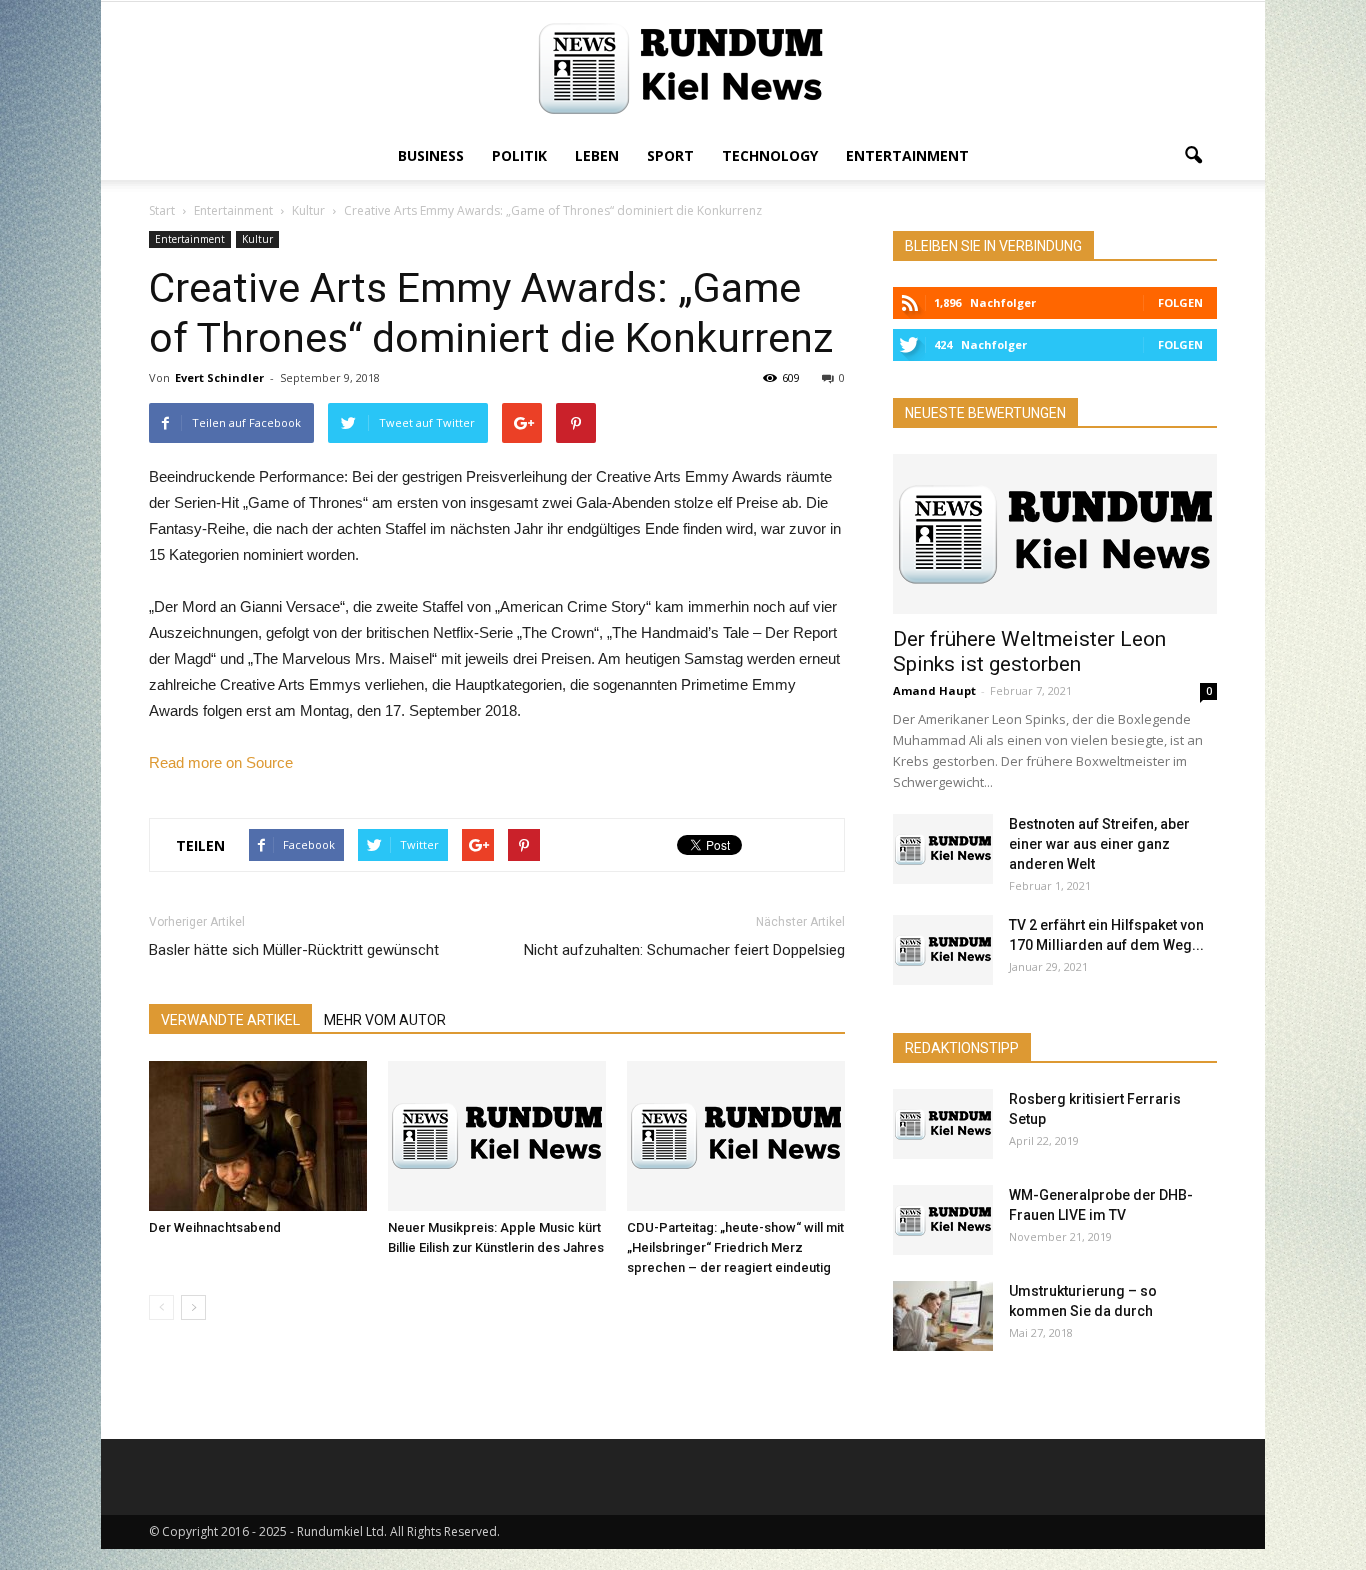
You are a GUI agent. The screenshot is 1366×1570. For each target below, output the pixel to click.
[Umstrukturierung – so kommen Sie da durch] (943, 1316)
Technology (770, 155)
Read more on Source (221, 762)
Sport (670, 155)
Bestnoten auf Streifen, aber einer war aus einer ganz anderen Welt (1099, 844)
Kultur (257, 239)
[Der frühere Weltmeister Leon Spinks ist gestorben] (1055, 534)
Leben (597, 155)
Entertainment (907, 155)
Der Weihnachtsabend (215, 1227)
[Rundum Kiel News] (683, 68)
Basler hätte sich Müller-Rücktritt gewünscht (294, 950)
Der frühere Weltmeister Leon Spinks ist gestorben (1029, 651)
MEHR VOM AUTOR (385, 1020)
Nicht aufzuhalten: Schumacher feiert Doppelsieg (684, 950)
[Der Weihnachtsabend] (258, 1136)
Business (431, 155)
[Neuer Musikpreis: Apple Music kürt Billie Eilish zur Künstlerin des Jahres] (497, 1136)
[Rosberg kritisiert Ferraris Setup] (943, 1124)
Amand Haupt (934, 690)
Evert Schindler (219, 377)
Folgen (1180, 302)
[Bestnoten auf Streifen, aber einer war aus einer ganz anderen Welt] (943, 849)
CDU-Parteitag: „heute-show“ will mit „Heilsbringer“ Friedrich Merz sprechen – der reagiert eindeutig (735, 1247)
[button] (1193, 156)
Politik (519, 155)
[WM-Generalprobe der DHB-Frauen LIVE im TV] (943, 1220)
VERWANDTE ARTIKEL (230, 1020)
